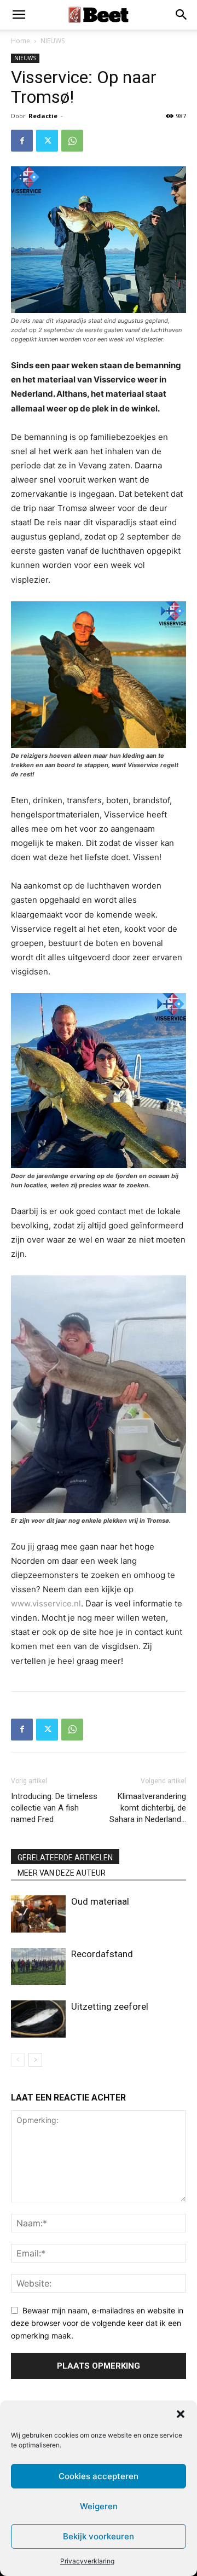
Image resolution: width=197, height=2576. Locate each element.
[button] (181, 2414)
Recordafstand (102, 1954)
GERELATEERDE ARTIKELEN (65, 1858)
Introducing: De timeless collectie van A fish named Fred (54, 1808)
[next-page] (35, 2060)
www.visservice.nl (46, 1603)
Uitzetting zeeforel (110, 2006)
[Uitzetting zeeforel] (38, 2019)
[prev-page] (18, 2060)
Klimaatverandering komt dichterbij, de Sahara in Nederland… (148, 1808)
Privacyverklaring (87, 2561)
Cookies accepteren (99, 2476)
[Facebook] (22, 141)
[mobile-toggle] (19, 15)
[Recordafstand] (38, 1967)
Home (21, 41)
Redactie (43, 116)
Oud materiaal (100, 1901)
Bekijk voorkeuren (99, 2536)
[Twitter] (47, 141)
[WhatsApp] (72, 141)
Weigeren (99, 2506)
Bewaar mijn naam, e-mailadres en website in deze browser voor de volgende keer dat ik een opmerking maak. (97, 2323)
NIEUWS (53, 41)
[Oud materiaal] (38, 1914)
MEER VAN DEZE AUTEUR (62, 1873)
